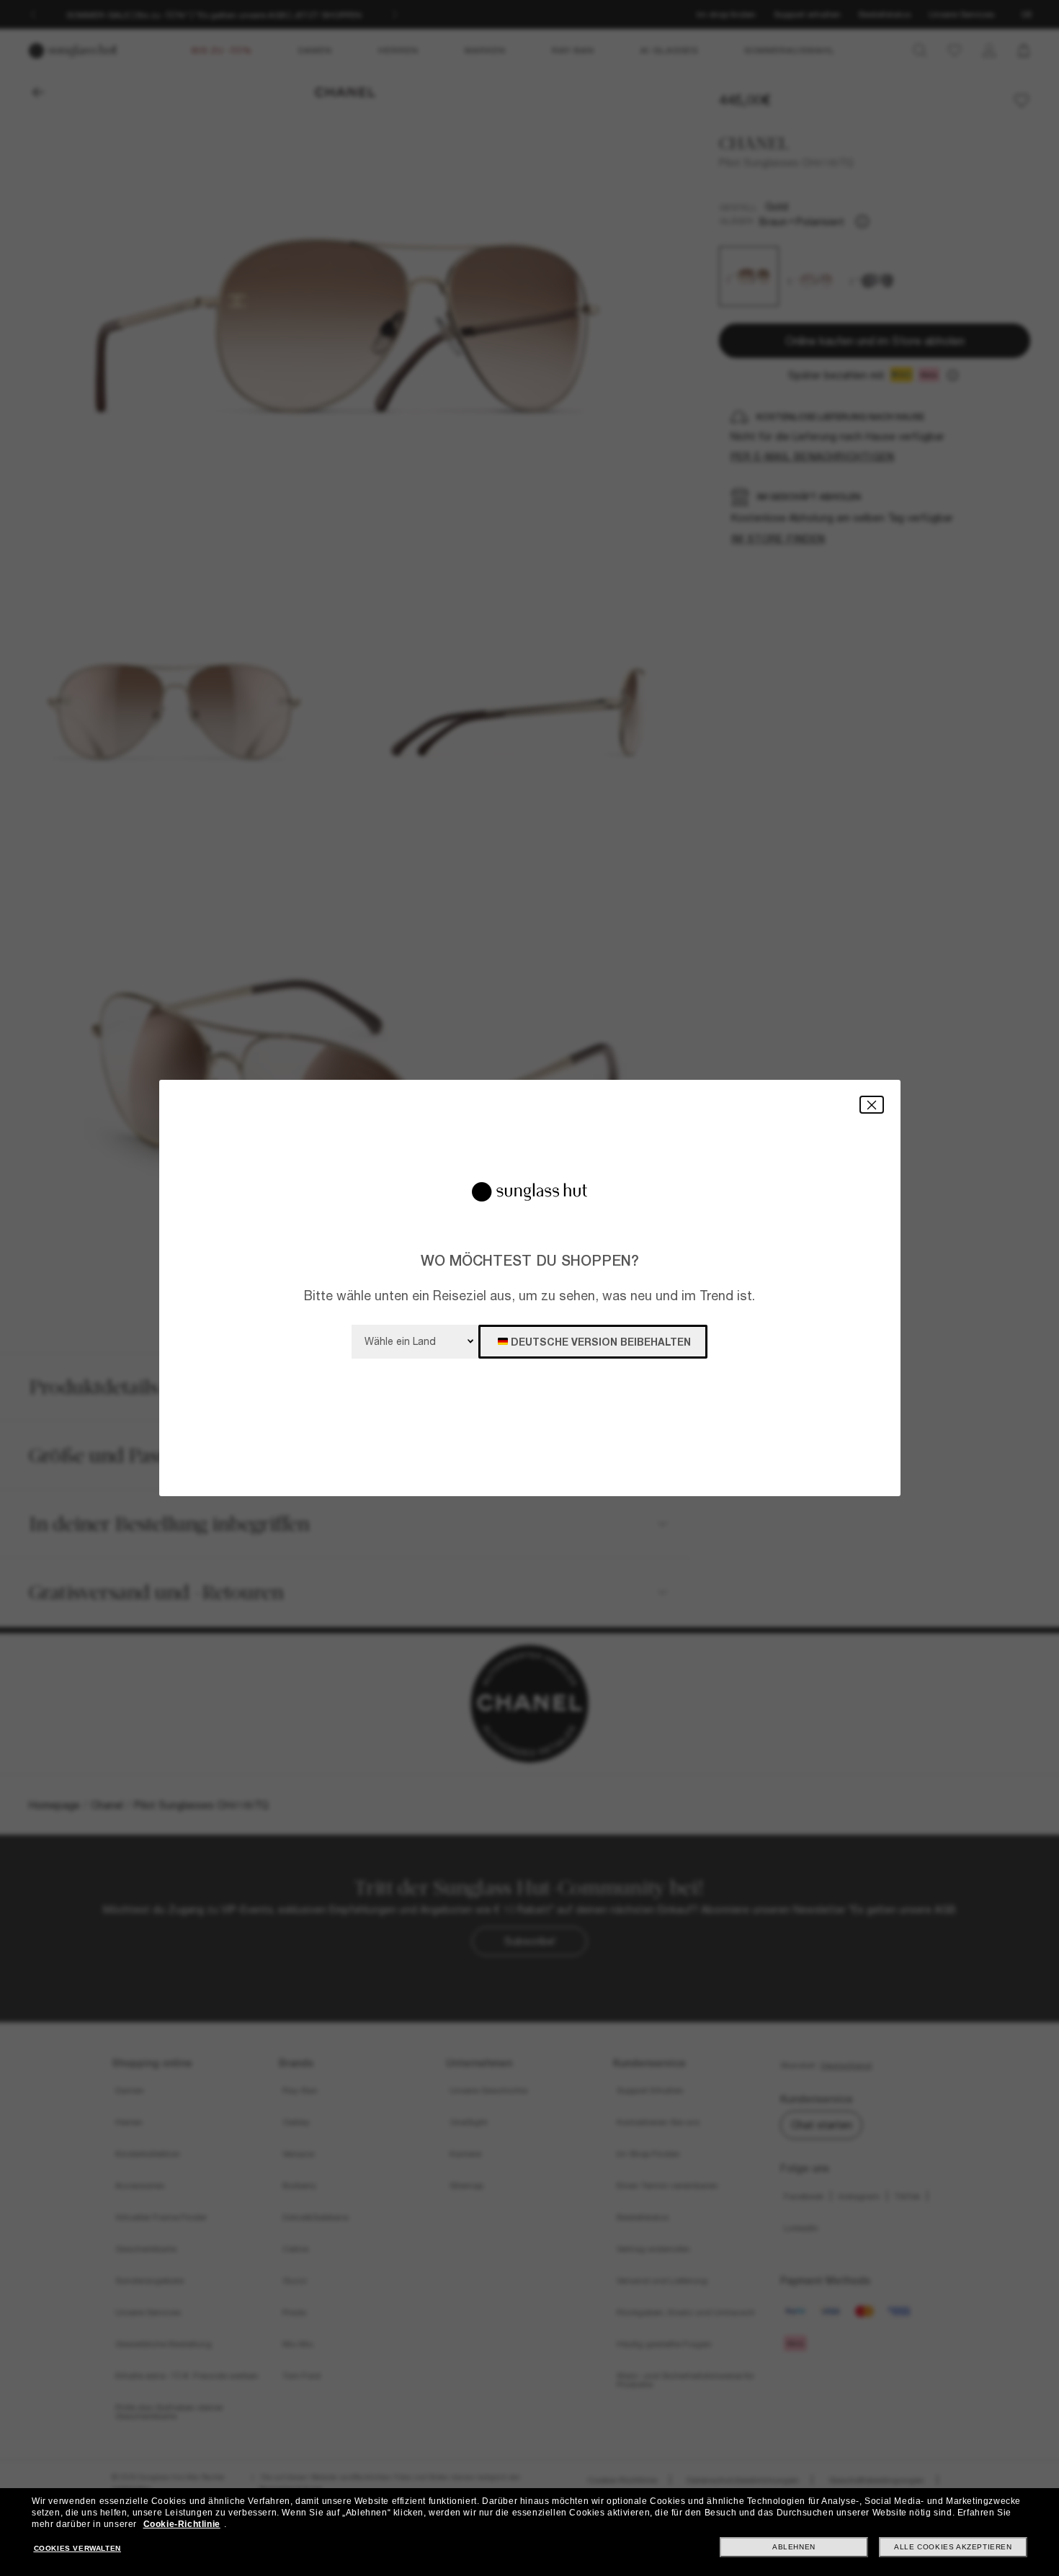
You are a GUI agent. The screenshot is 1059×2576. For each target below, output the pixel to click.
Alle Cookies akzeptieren (953, 2547)
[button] (872, 1105)
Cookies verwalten (77, 2548)
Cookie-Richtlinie (182, 2524)
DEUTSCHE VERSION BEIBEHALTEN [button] (601, 1342)
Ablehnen (794, 2547)
